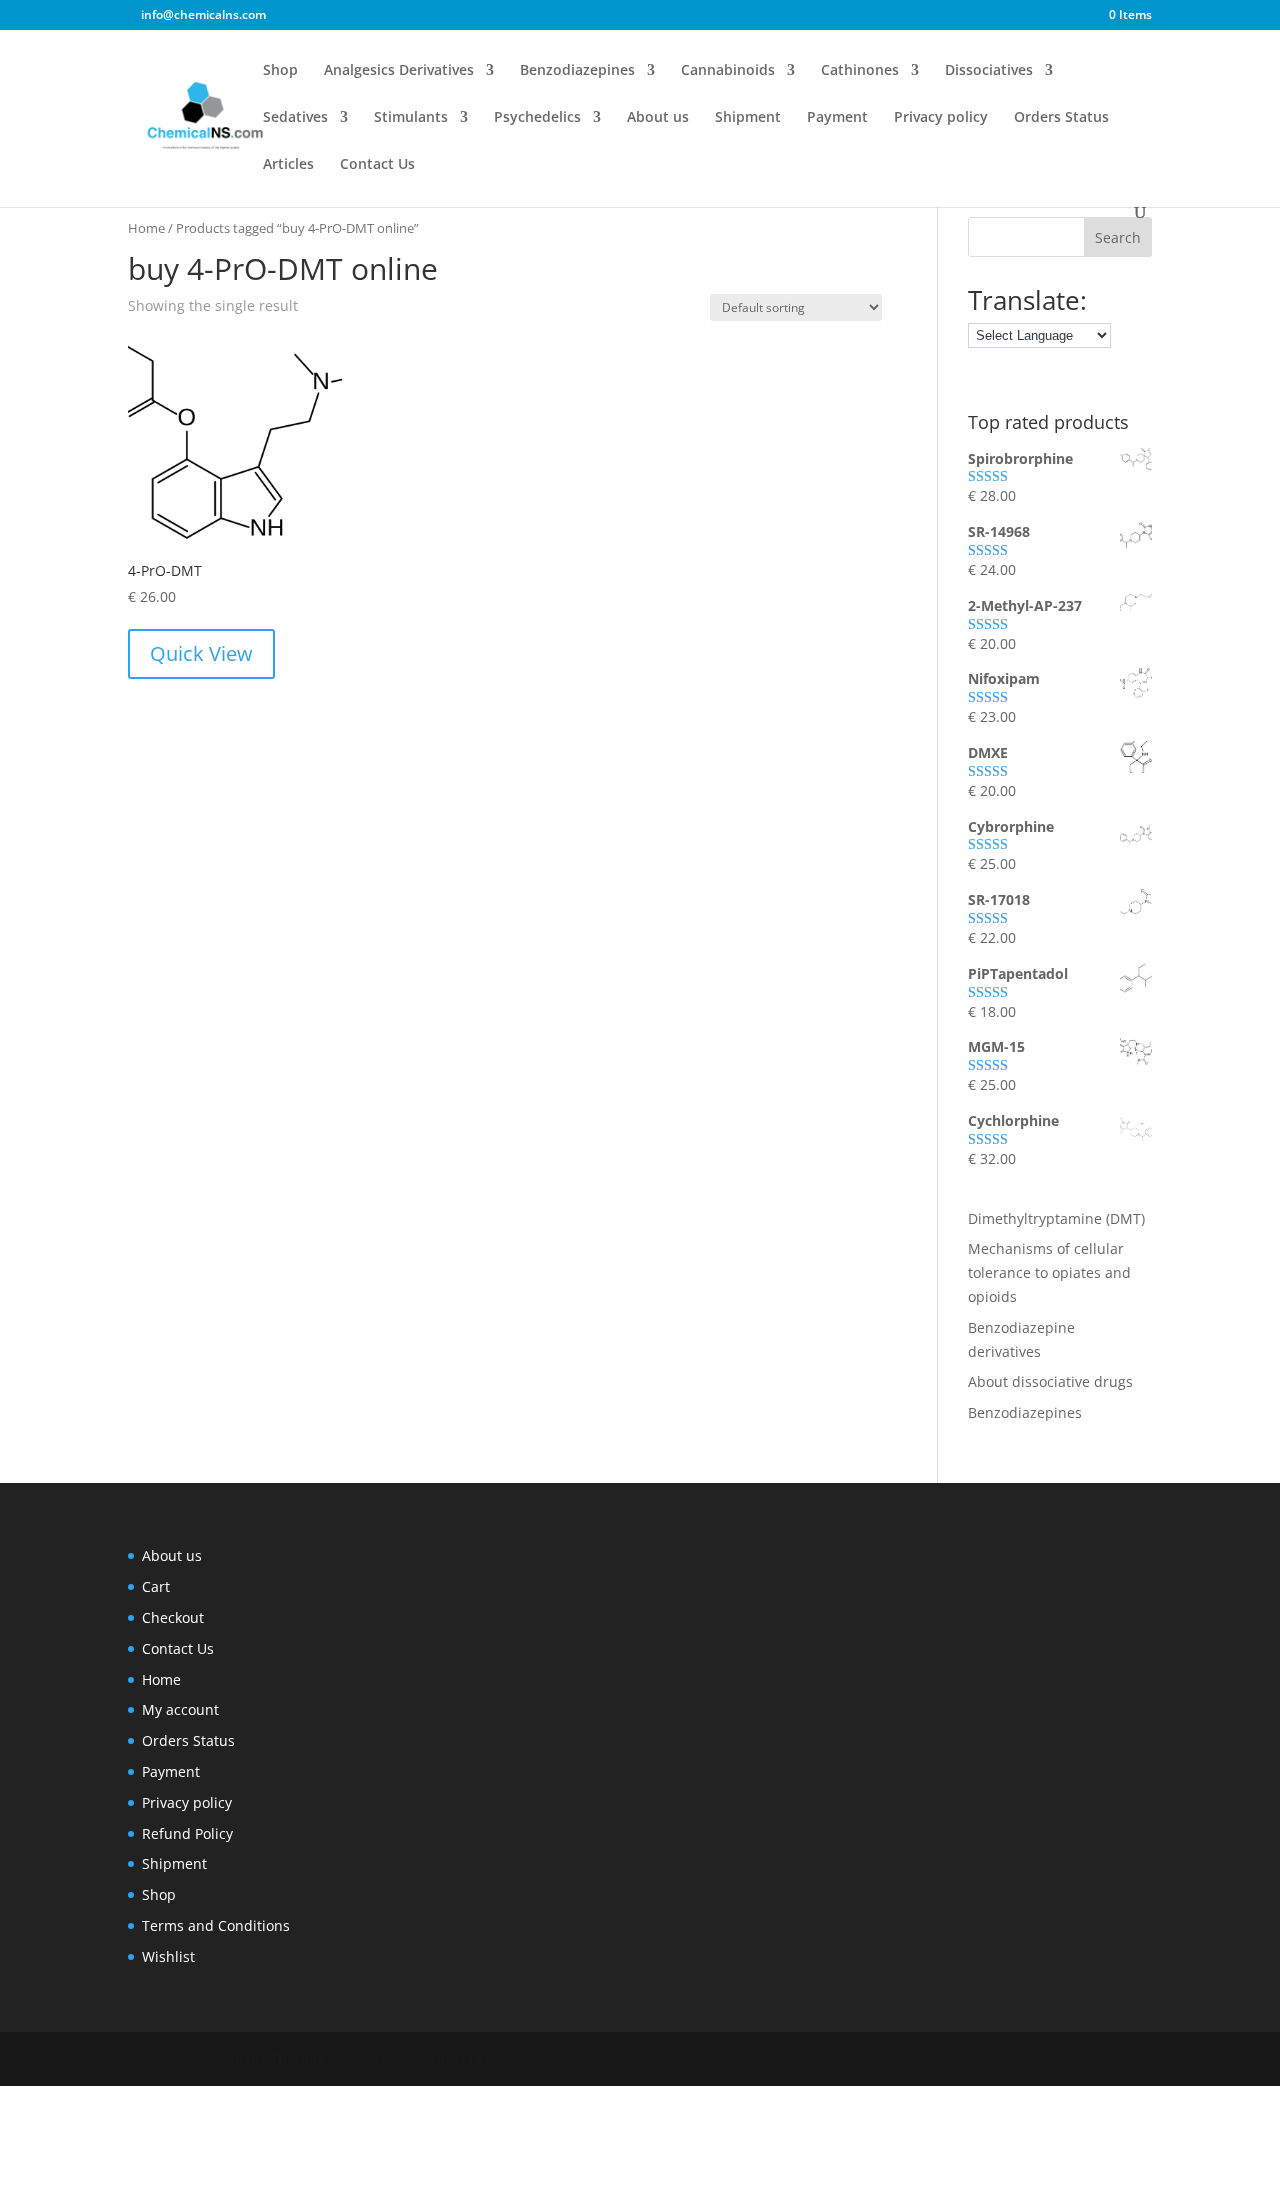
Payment (837, 118)
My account (180, 1709)
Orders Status (1061, 118)
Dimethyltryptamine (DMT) (1056, 1218)
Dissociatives (989, 71)
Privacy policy (941, 118)
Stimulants (411, 118)
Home (146, 228)
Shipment (748, 118)
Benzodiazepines (577, 71)
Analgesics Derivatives (399, 71)
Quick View (201, 653)
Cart (156, 1586)
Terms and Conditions (216, 1925)
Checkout (173, 1617)
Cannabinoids (728, 71)
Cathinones (860, 71)
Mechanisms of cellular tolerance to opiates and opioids (1049, 1272)
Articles (288, 165)
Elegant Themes (269, 2058)
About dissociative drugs (1050, 1381)
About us (658, 118)
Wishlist (168, 1956)
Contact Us (377, 165)
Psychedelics (537, 118)
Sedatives (295, 118)
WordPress (459, 2058)
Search (1118, 237)
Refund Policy (187, 1833)
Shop (280, 71)
